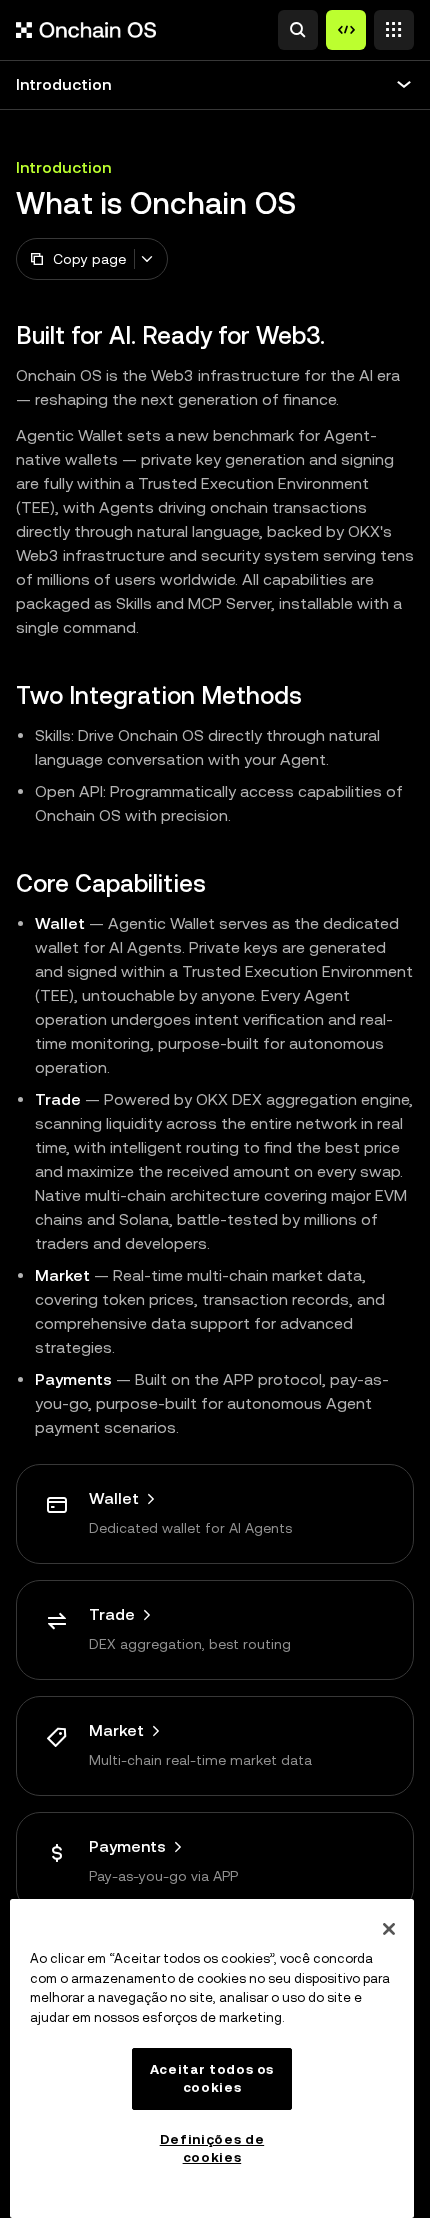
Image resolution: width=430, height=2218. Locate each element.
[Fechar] (389, 1929)
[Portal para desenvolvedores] (346, 30)
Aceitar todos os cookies (212, 2078)
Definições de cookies (212, 2148)
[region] (212, 2058)
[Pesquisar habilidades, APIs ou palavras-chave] (298, 30)
